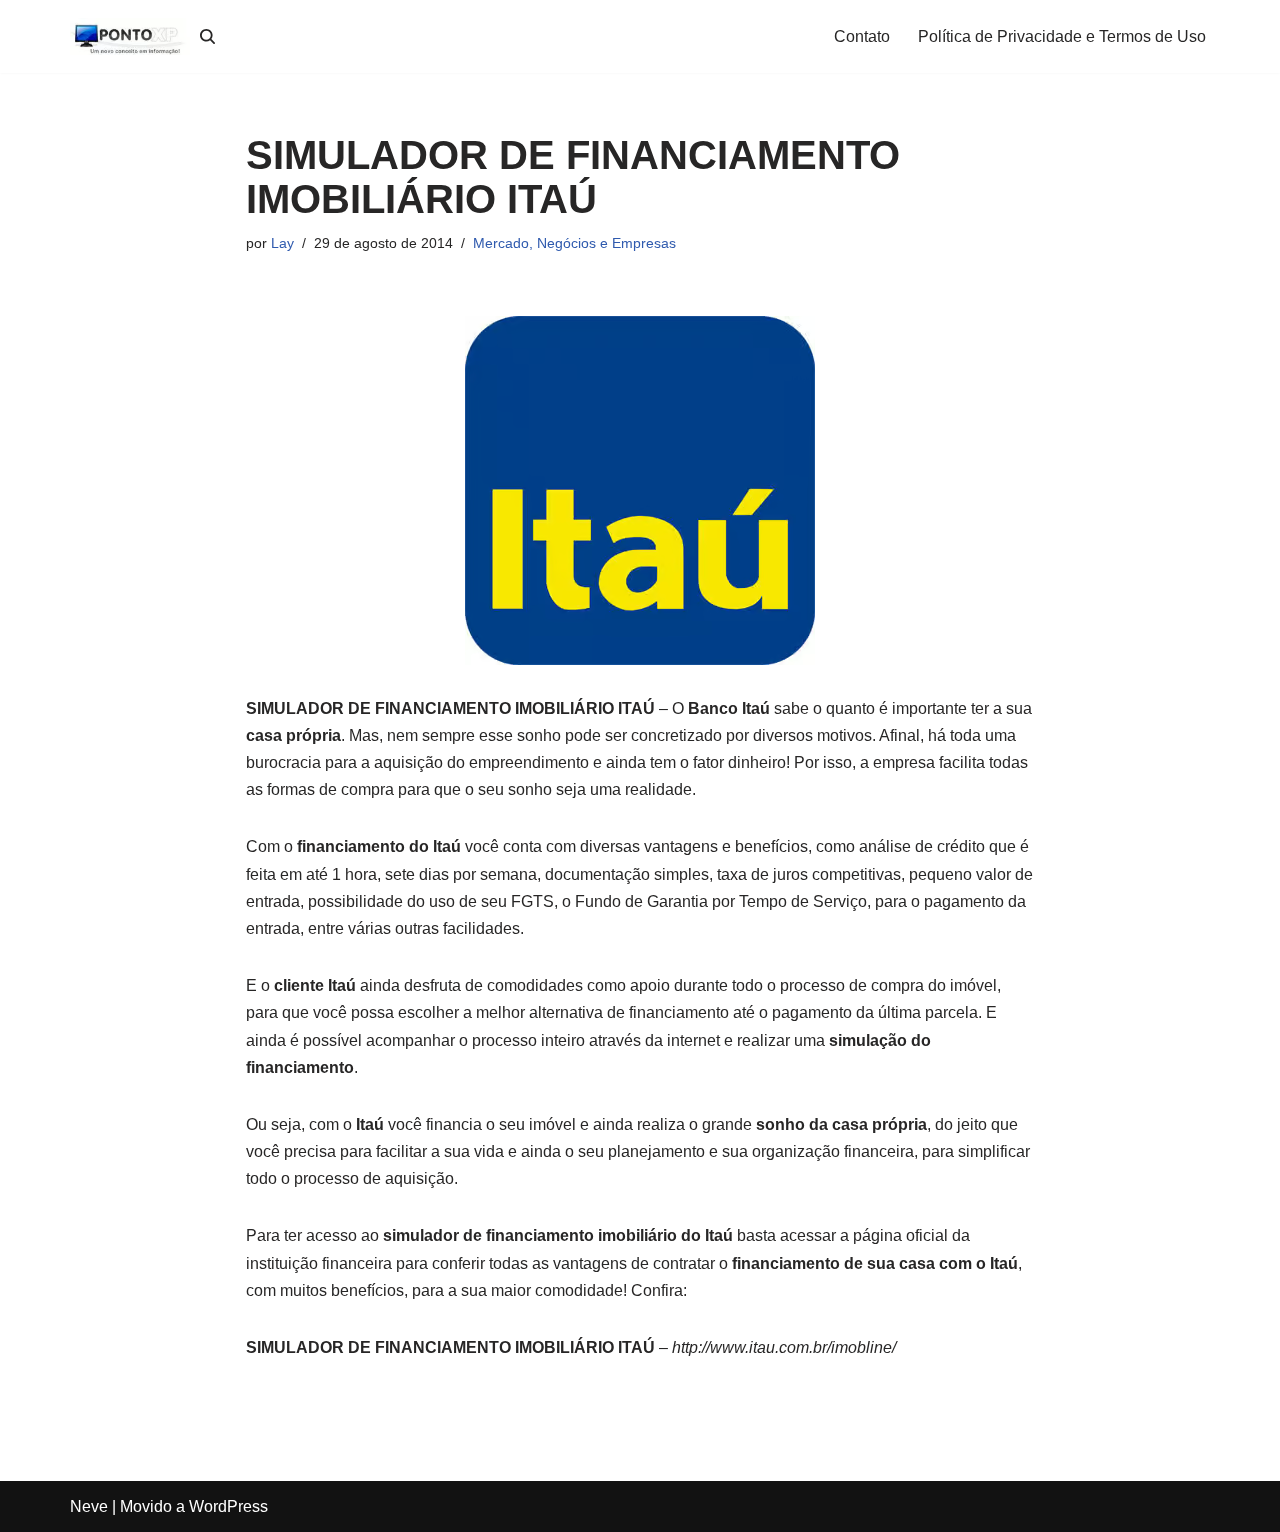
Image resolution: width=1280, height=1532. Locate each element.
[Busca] (207, 36)
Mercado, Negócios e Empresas (574, 243)
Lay (282, 243)
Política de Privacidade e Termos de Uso (1062, 36)
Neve (89, 1506)
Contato (862, 36)
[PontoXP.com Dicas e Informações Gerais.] (130, 36)
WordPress (228, 1506)
